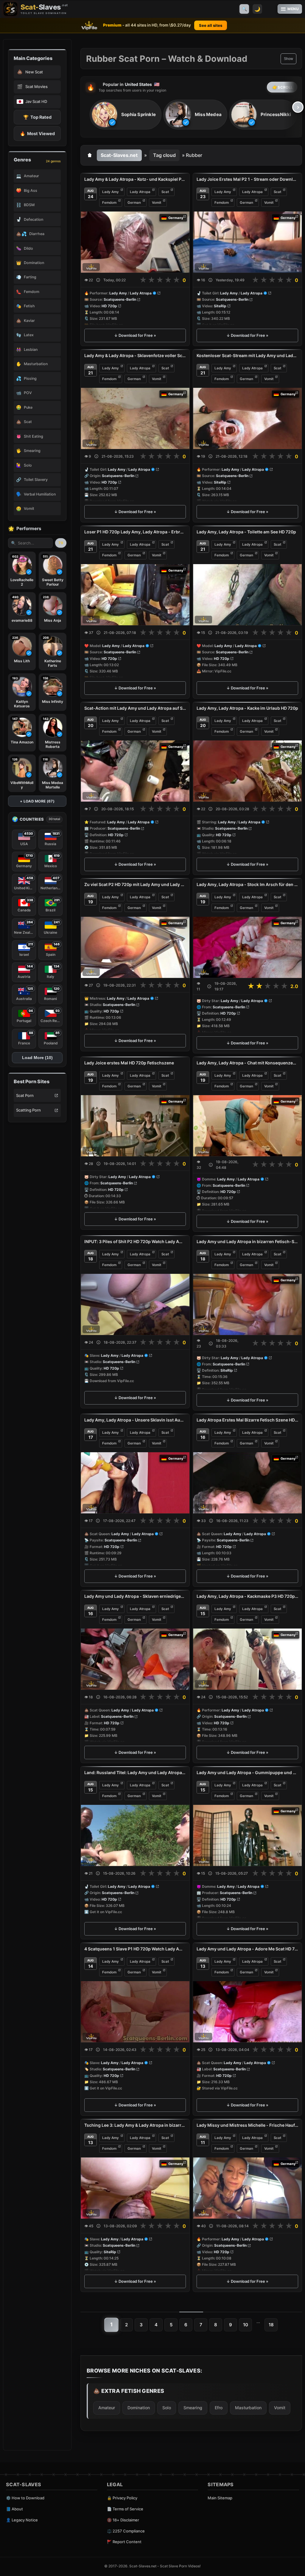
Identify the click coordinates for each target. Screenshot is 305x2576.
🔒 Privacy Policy (122, 2498)
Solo (167, 2408)
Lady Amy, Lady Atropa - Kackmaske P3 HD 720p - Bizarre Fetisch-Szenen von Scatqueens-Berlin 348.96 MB (247, 1596)
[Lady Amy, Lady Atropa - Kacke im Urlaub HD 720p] (247, 771)
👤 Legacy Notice (22, 2520)
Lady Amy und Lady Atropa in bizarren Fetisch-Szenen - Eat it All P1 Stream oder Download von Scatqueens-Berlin (247, 1241)
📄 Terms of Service (125, 2509)
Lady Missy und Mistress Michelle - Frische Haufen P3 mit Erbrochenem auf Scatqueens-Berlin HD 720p (247, 2125)
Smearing (193, 2408)
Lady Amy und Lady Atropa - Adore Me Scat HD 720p (247, 1949)
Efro (219, 2408)
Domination (139, 2408)
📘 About (14, 2509)
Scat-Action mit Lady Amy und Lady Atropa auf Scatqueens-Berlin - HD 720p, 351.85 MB (135, 708)
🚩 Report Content (124, 2542)
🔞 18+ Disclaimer (123, 2520)
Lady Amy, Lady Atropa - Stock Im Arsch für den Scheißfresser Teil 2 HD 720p (247, 884)
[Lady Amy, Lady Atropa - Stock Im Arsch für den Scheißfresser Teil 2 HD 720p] (247, 947)
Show (288, 59)
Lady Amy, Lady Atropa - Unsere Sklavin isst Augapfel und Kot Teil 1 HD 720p (135, 1420)
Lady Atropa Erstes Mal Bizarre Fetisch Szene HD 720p (247, 1420)
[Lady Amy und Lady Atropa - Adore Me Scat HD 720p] (247, 2012)
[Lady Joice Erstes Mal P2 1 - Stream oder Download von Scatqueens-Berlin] (247, 242)
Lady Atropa (140, 192)
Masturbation (248, 2408)
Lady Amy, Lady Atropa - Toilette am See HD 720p (246, 532)
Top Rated (37, 117)
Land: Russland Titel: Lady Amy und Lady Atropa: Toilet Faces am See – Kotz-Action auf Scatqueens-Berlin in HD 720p (135, 1772)
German (134, 203)
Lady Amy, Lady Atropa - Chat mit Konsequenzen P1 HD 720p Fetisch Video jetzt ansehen (247, 1063)
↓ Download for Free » (135, 335)
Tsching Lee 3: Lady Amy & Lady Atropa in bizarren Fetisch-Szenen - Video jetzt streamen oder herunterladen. (135, 2125)
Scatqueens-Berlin (120, 300)
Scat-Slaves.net (119, 155)
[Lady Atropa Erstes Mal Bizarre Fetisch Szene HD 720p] (247, 1483)
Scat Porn (25, 1095)
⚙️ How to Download (25, 2498)
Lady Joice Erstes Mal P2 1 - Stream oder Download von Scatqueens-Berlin (247, 179)
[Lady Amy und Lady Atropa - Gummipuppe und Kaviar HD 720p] (247, 1835)
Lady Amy (111, 192)
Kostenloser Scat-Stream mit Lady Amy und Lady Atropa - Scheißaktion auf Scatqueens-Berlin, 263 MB (247, 355)
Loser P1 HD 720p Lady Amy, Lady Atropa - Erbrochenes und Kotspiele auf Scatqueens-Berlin (135, 532)
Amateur (107, 2408)
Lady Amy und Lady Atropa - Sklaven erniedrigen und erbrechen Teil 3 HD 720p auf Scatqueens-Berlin (135, 1596)
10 (246, 2325)
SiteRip (220, 306)
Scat (165, 192)
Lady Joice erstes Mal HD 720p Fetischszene (129, 1063)
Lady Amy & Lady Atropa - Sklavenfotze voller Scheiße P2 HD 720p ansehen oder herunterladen (135, 355)
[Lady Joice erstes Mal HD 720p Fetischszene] (135, 1126)
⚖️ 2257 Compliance (126, 2531)
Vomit (157, 203)
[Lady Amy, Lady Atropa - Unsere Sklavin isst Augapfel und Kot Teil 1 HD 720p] (135, 1483)
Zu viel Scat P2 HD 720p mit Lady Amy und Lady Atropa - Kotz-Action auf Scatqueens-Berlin (135, 884)
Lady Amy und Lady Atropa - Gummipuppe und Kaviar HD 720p (247, 1772)
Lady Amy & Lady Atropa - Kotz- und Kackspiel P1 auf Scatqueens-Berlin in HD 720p (135, 179)
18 (271, 2325)
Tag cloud (164, 155)
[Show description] (98, 280)
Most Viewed (37, 133)
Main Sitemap (220, 2498)
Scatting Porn (28, 1110)
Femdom (109, 203)
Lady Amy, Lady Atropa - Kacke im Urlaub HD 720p (247, 708)
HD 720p (109, 306)
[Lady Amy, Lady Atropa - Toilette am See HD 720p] (247, 595)
